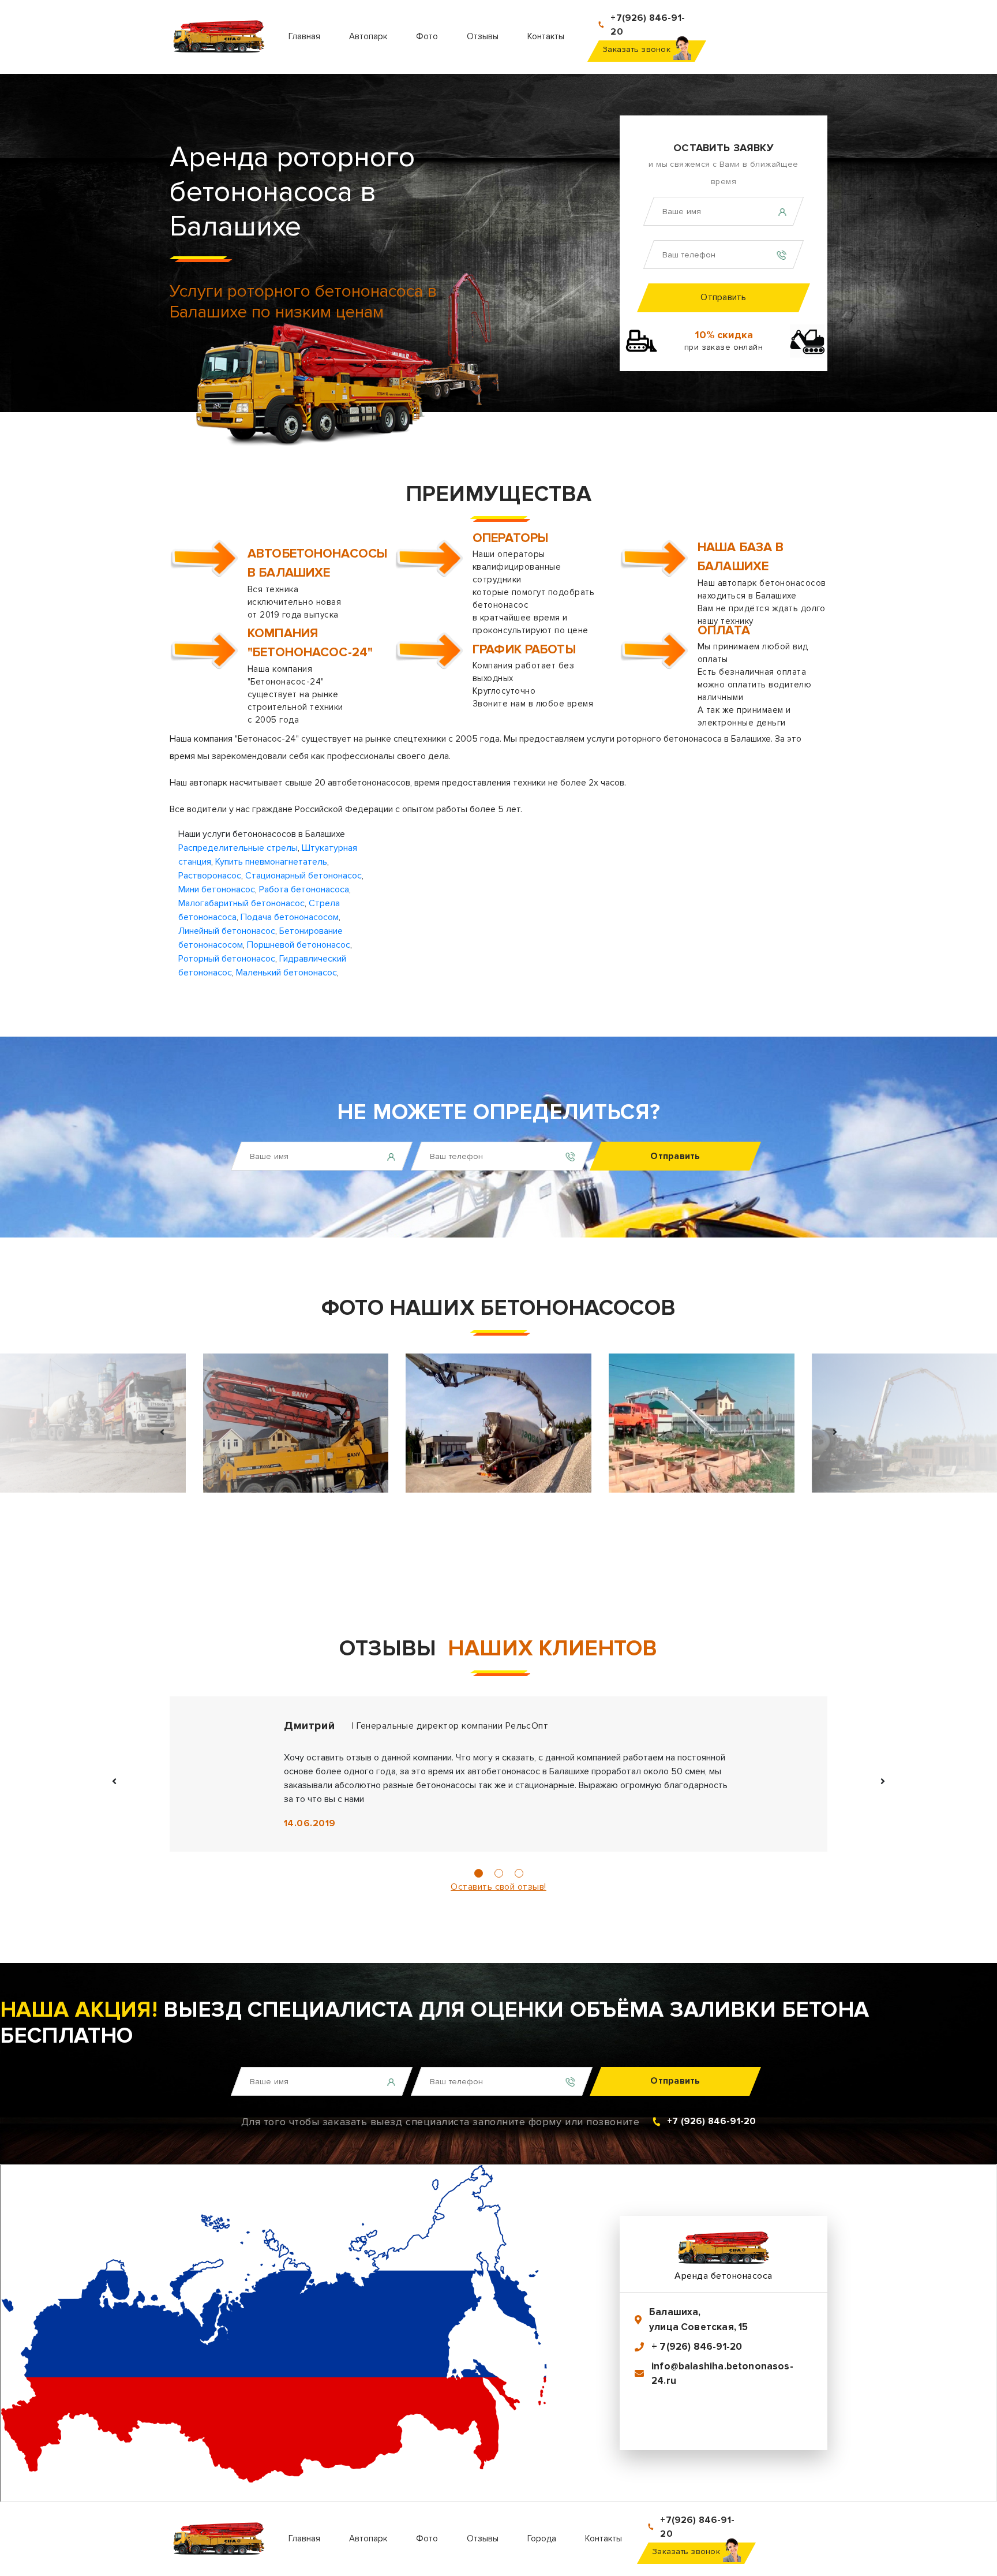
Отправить (723, 297)
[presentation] (163, 1432)
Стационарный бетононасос (303, 876)
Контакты (546, 36)
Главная (304, 36)
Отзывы (483, 36)
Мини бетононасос (217, 889)
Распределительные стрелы (238, 848)
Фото (427, 36)
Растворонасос (210, 876)
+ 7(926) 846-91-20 (697, 2347)
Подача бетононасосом (290, 917)
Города (542, 2538)
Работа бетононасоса (304, 889)
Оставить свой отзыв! (498, 1887)
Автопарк (368, 36)
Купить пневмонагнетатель (271, 862)
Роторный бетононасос (227, 959)
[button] (479, 1873)
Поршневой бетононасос (299, 945)
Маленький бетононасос (286, 973)
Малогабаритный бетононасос (241, 903)
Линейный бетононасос (227, 931)
